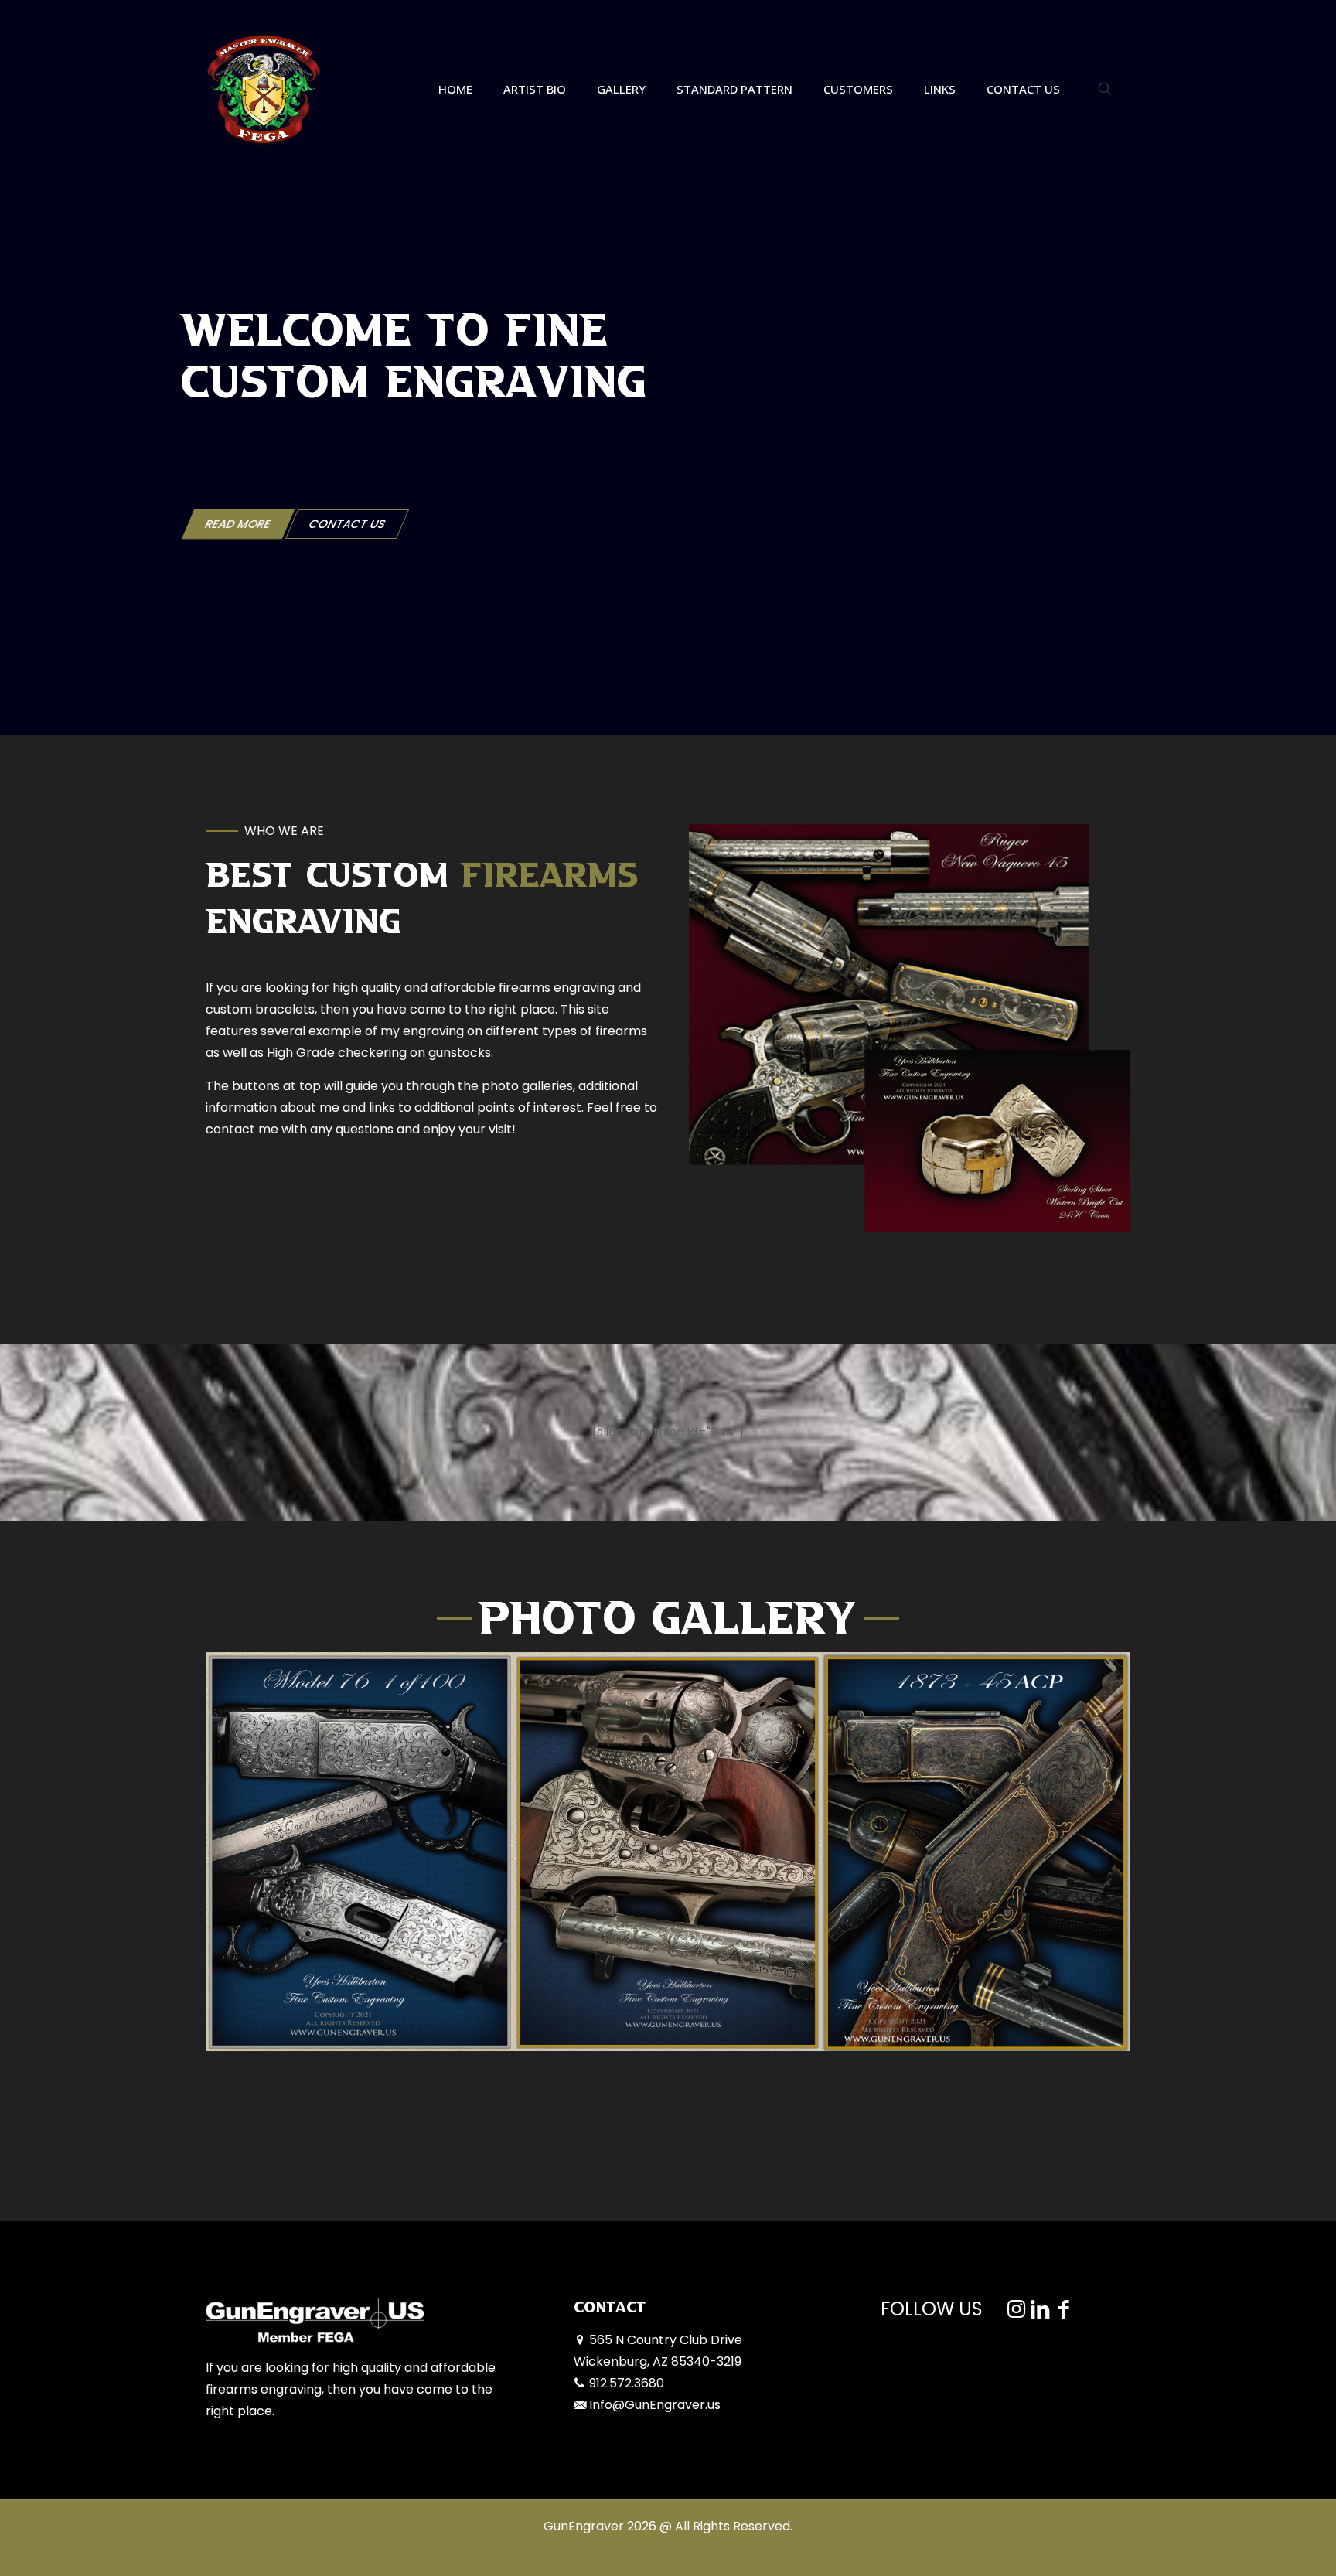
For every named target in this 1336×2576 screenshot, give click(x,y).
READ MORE (239, 524)
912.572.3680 (627, 2383)
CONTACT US (348, 524)
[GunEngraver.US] (264, 89)
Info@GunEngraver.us (655, 2405)
